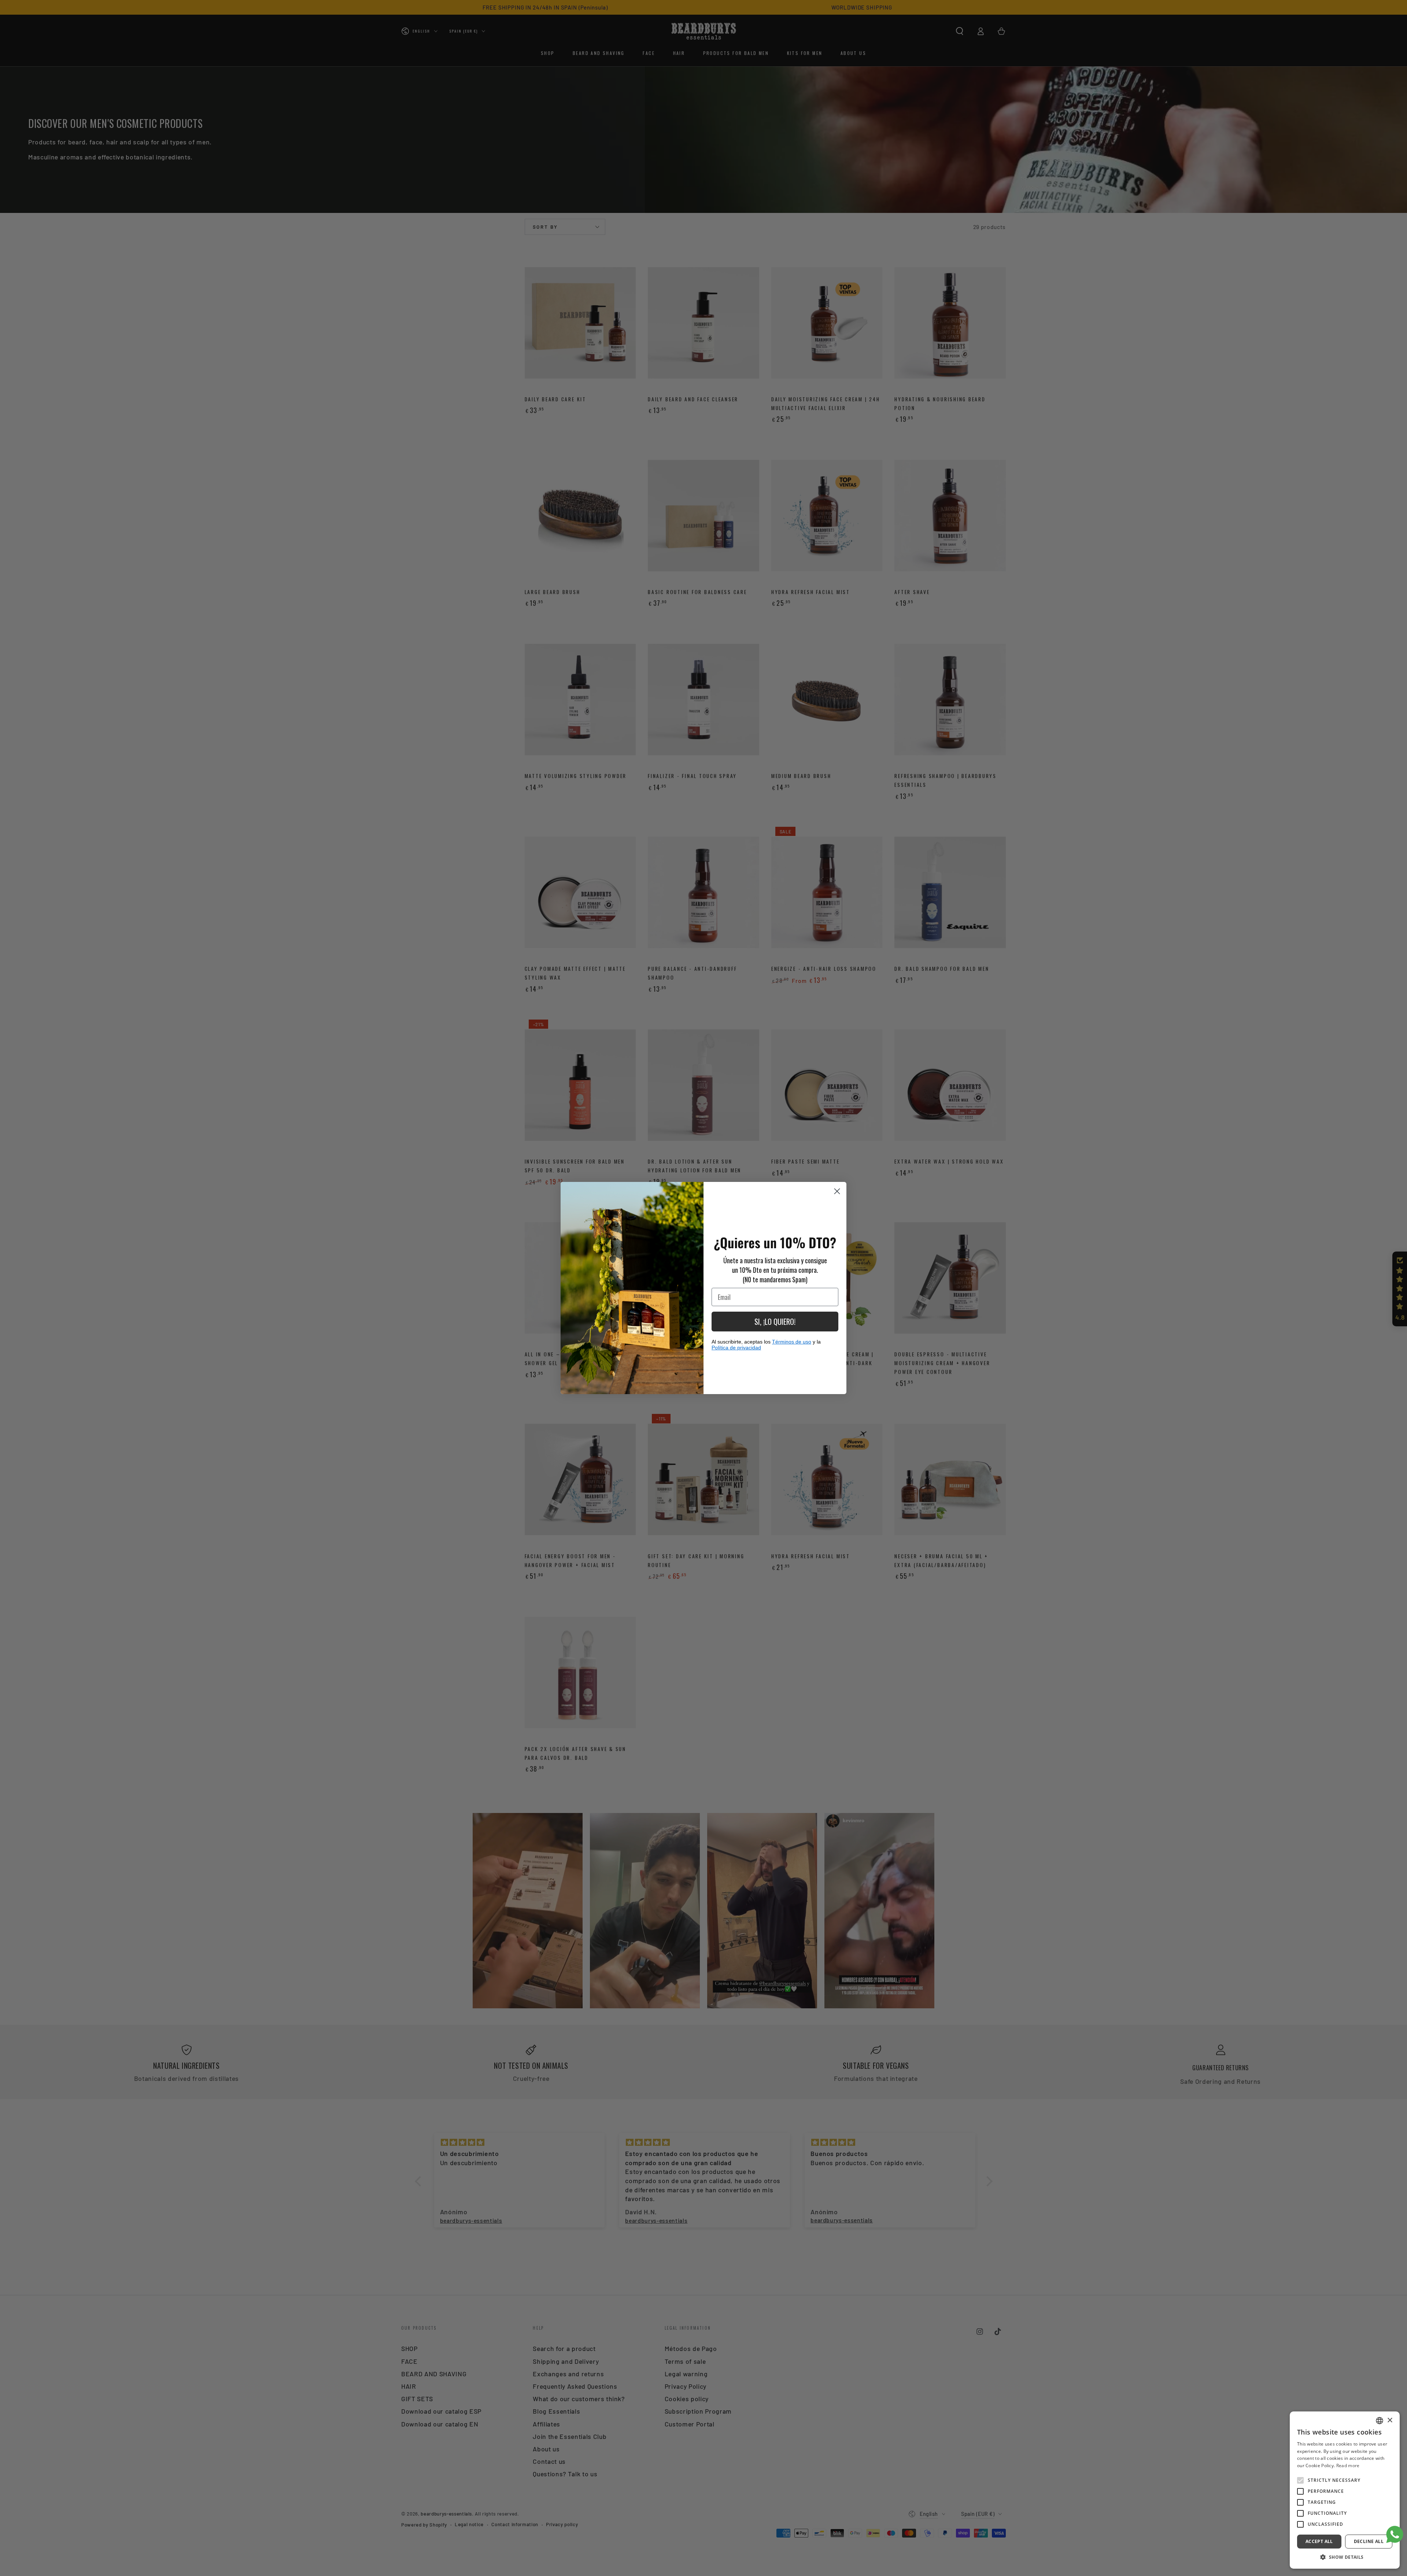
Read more (1348, 2466)
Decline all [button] (1369, 2541)
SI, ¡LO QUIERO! (775, 1322)
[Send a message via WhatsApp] (1395, 2534)
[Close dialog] (837, 1191)
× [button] (1390, 2420)
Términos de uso (792, 1342)
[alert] (1345, 2490)
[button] (1345, 2557)
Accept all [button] (1319, 2541)
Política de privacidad (736, 1348)
